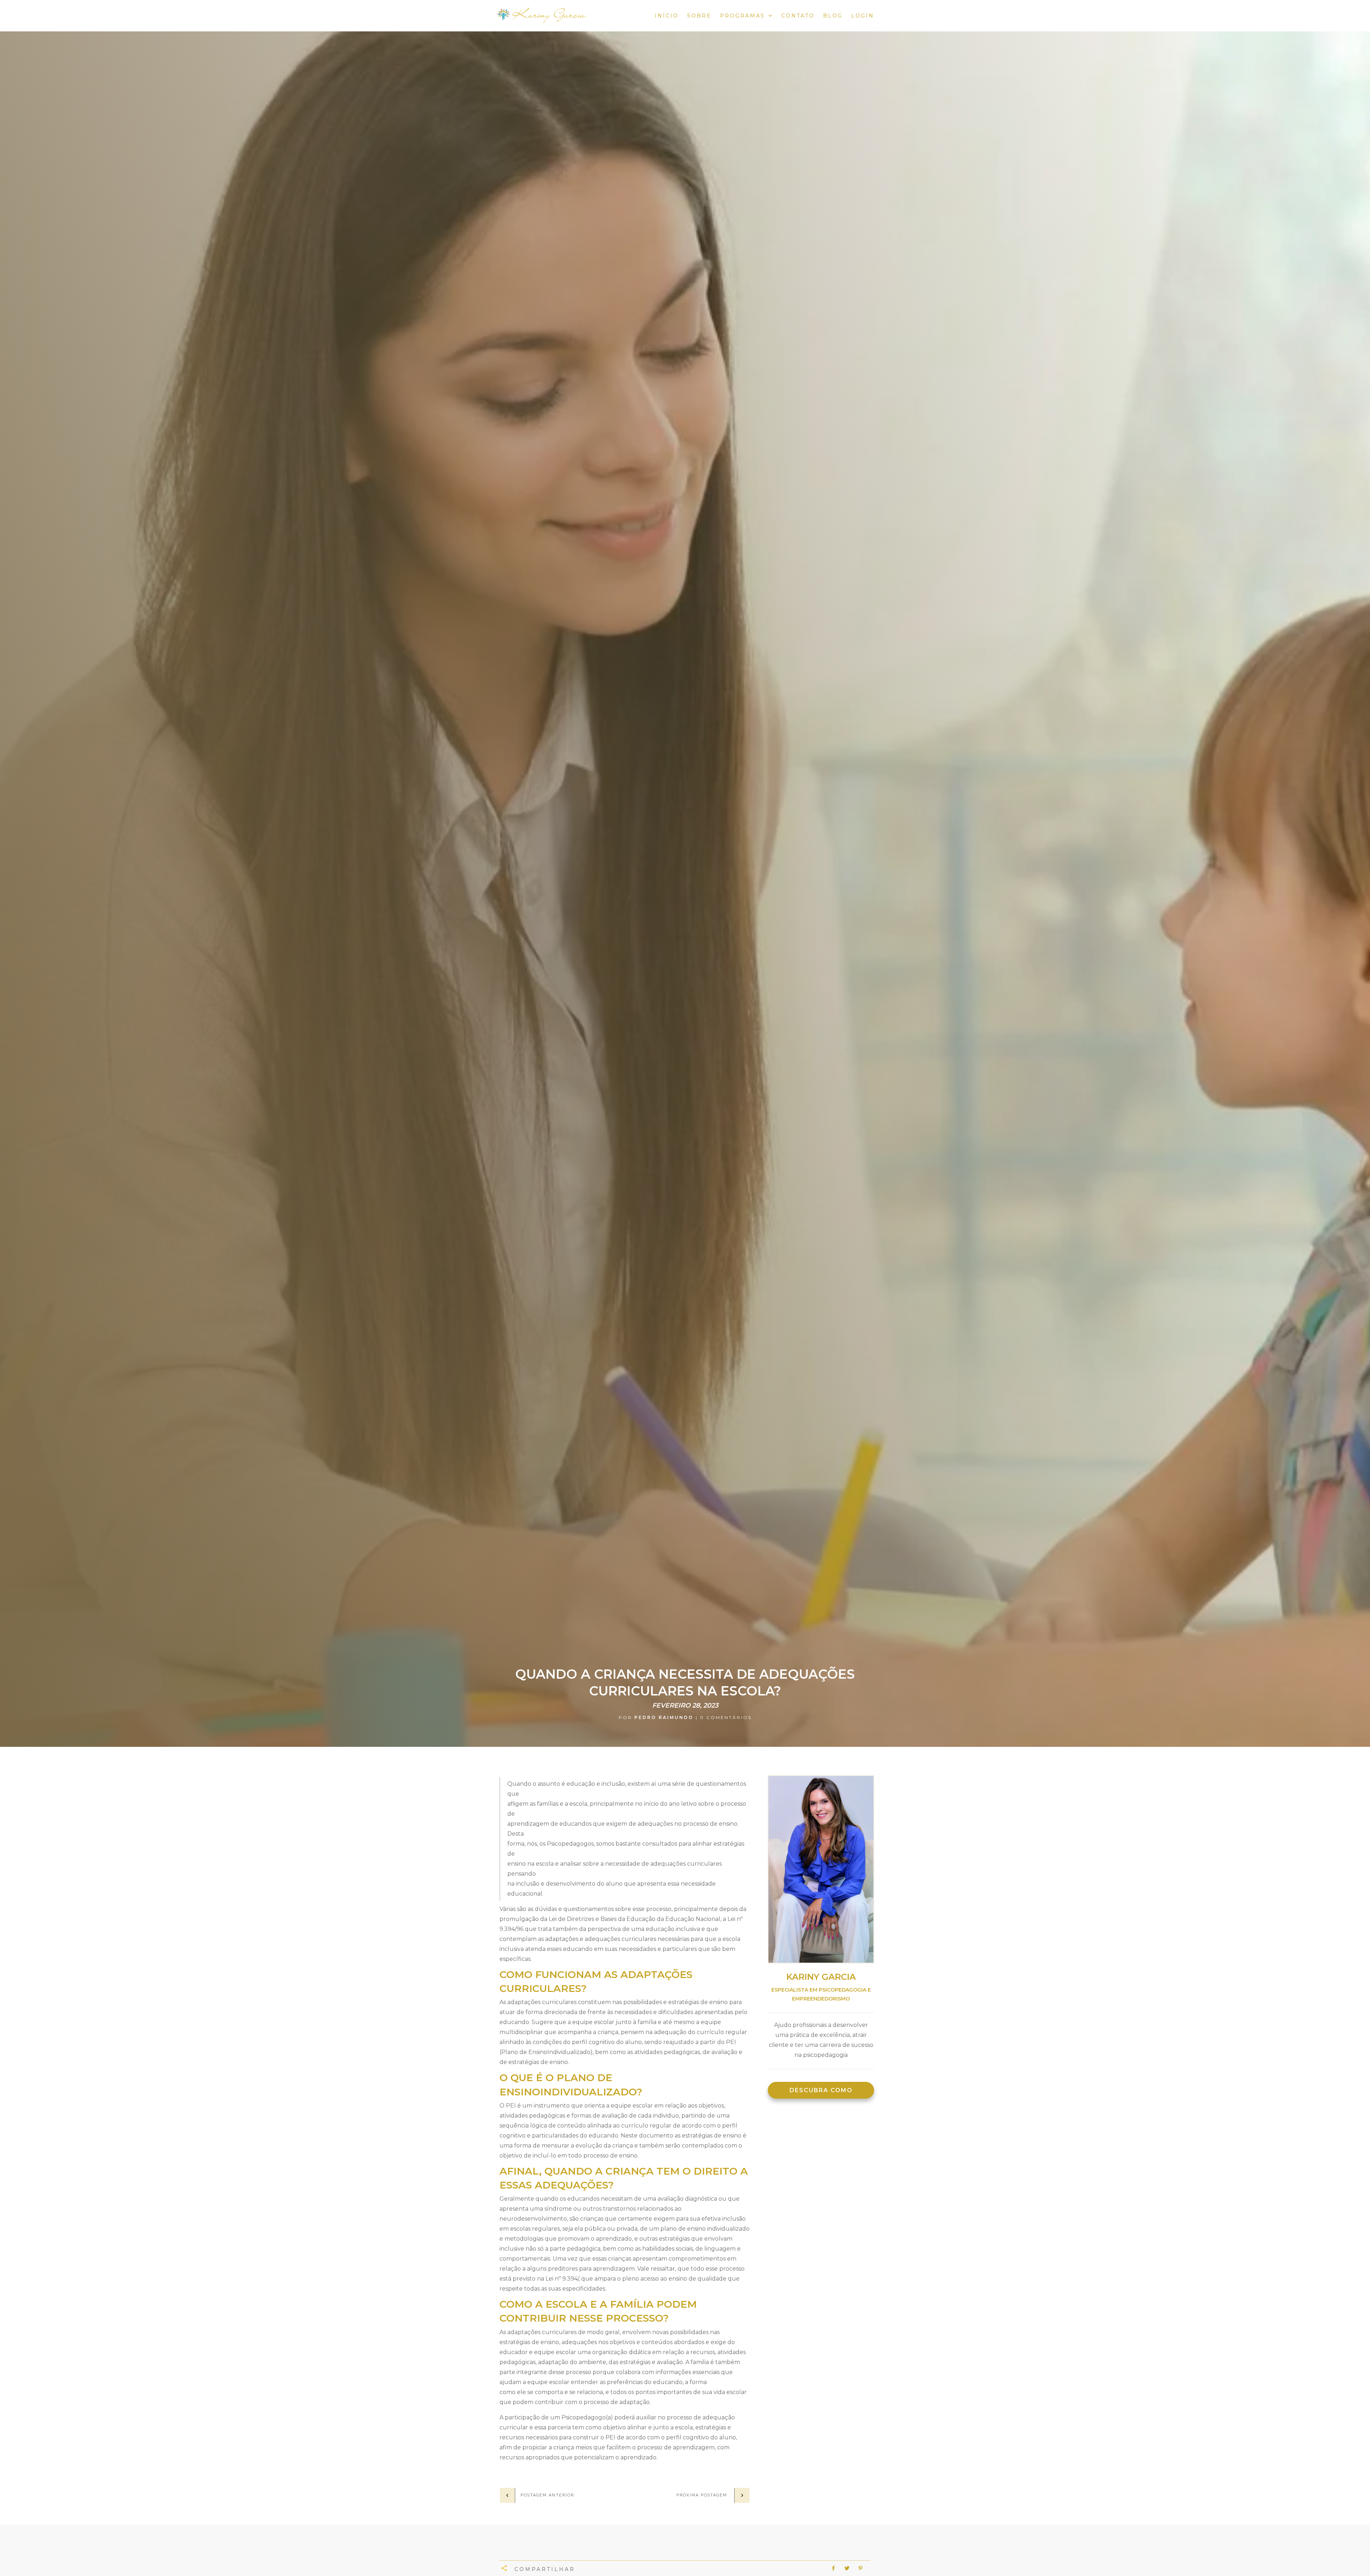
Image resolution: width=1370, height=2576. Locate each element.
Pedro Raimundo (664, 1717)
